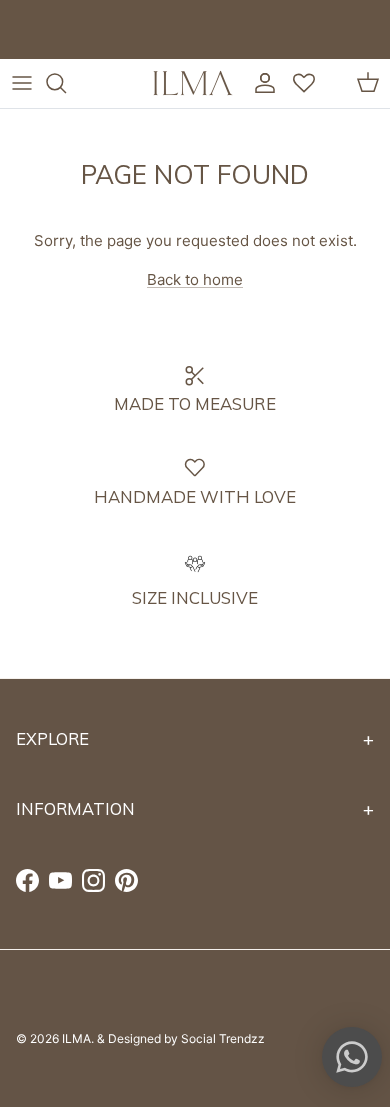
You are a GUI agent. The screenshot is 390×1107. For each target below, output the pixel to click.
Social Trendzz (223, 1038)
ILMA (76, 1038)
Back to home (195, 279)
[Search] (66, 83)
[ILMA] (193, 83)
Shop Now (234, 45)
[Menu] (22, 83)
